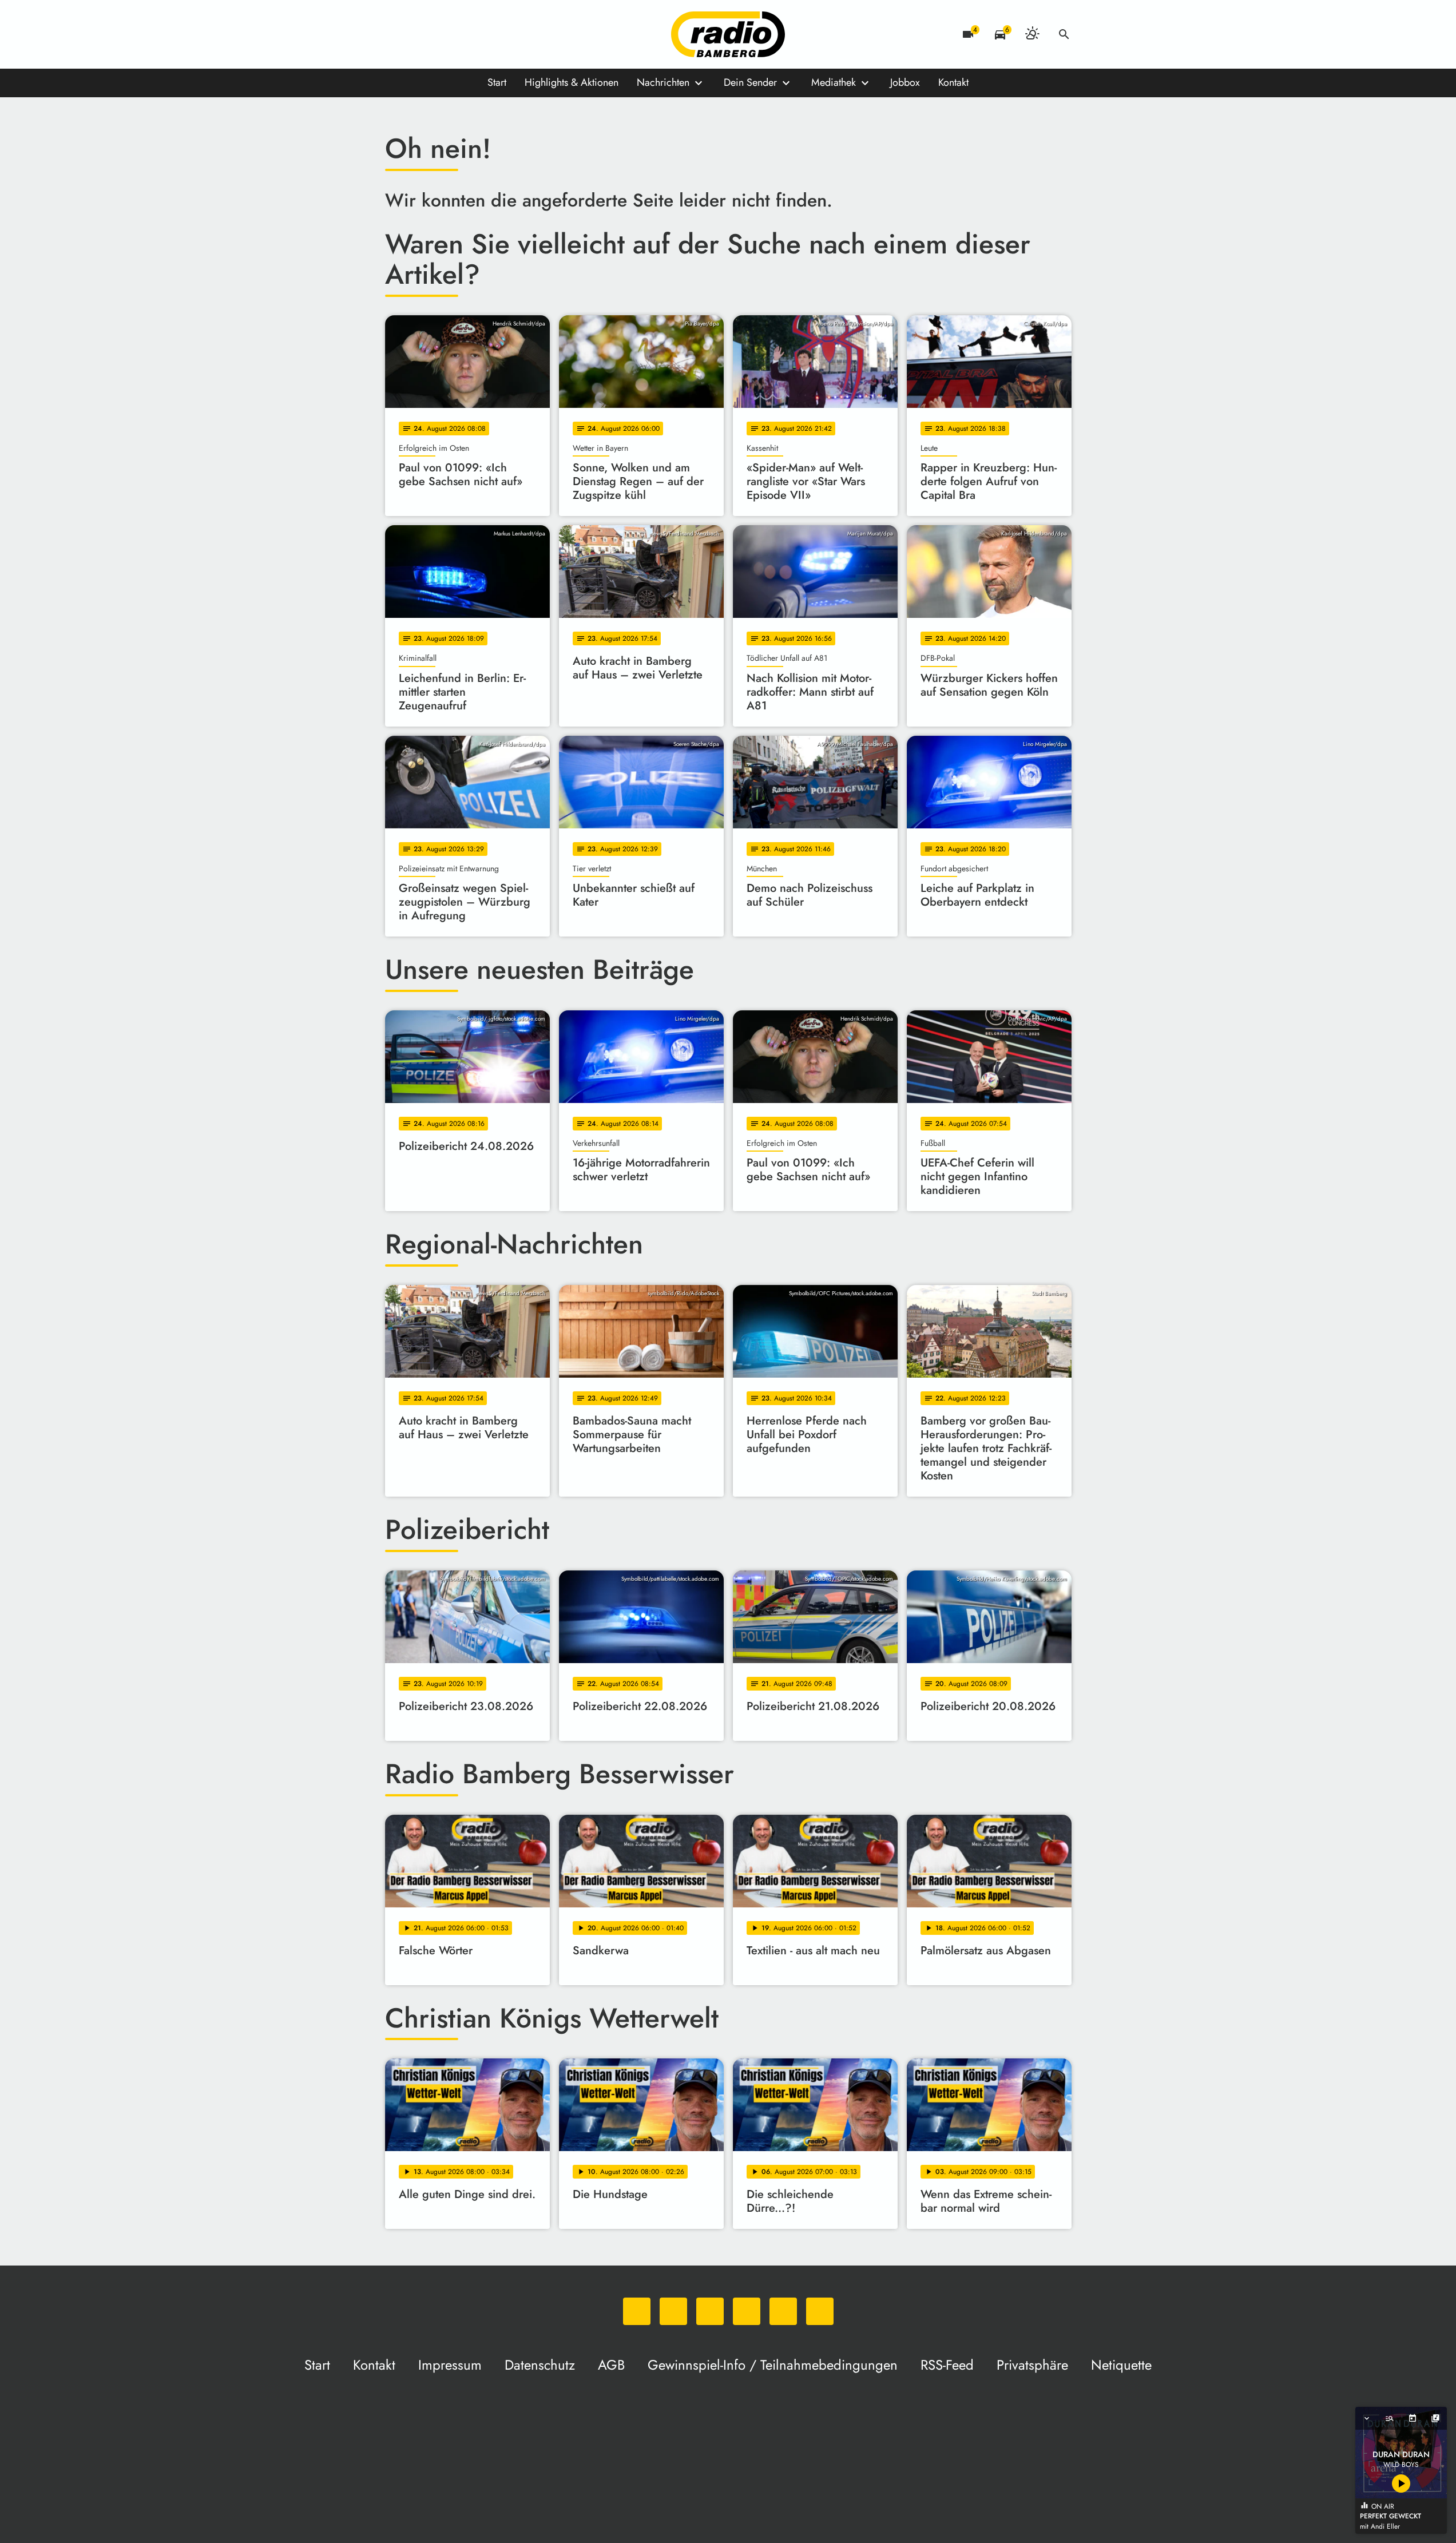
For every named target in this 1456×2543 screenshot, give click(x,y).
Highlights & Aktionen (572, 82)
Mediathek (834, 82)
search (1064, 34)
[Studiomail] (488, 34)
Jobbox (905, 82)
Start (497, 82)
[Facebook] (419, 34)
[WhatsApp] (396, 34)
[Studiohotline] (511, 34)
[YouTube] (465, 34)
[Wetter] (1032, 34)
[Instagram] (442, 34)
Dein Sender (750, 82)
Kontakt (953, 82)
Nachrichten (663, 82)
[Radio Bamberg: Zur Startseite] (728, 34)
